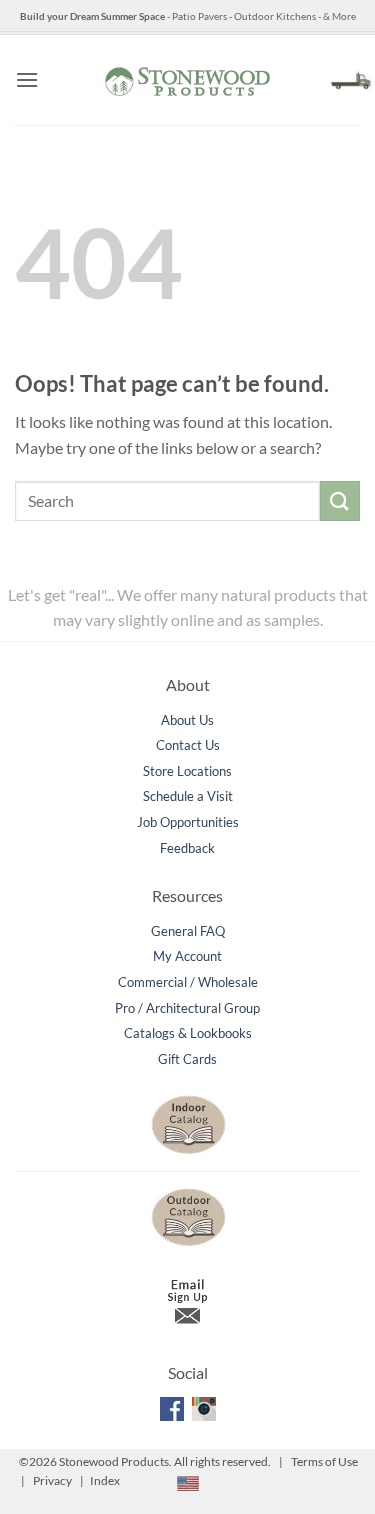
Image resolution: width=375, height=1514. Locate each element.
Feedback (187, 848)
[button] (27, 79)
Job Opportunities (188, 822)
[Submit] (340, 500)
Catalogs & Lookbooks (188, 1033)
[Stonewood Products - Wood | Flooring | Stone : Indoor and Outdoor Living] (188, 79)
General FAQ (188, 931)
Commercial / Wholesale (188, 982)
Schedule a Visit (188, 796)
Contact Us (188, 745)
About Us (187, 720)
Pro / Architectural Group (187, 1008)
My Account (187, 956)
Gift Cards (187, 1059)
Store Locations (187, 771)
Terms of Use (324, 1461)
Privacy (52, 1480)
